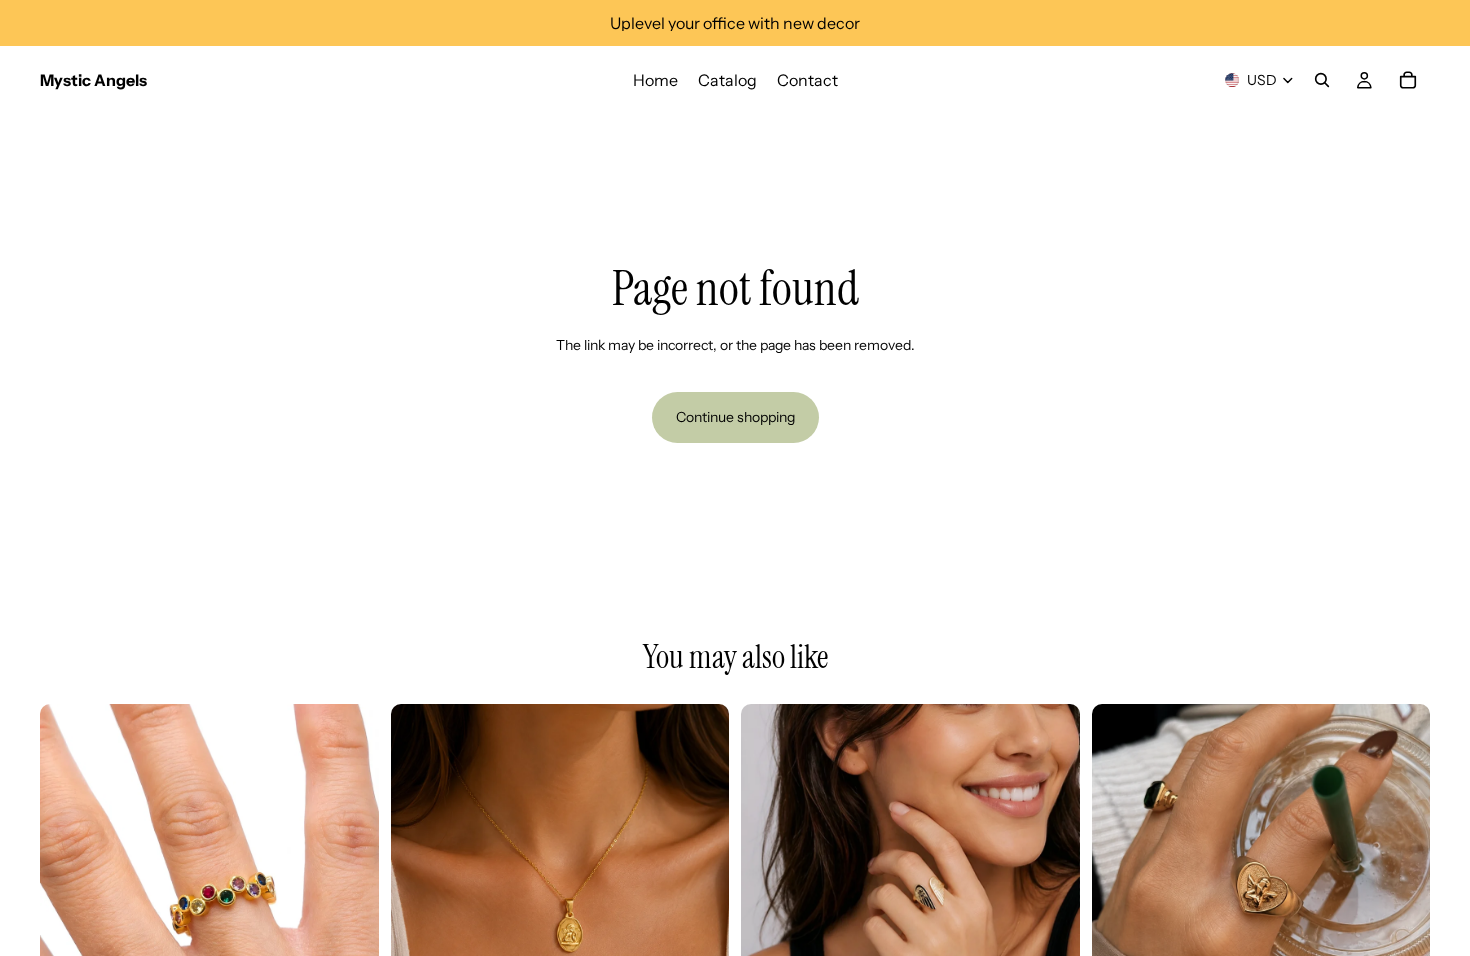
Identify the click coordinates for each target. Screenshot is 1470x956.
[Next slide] (349, 873)
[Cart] (1408, 80)
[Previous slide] (70, 873)
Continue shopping (735, 417)
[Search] (1322, 80)
